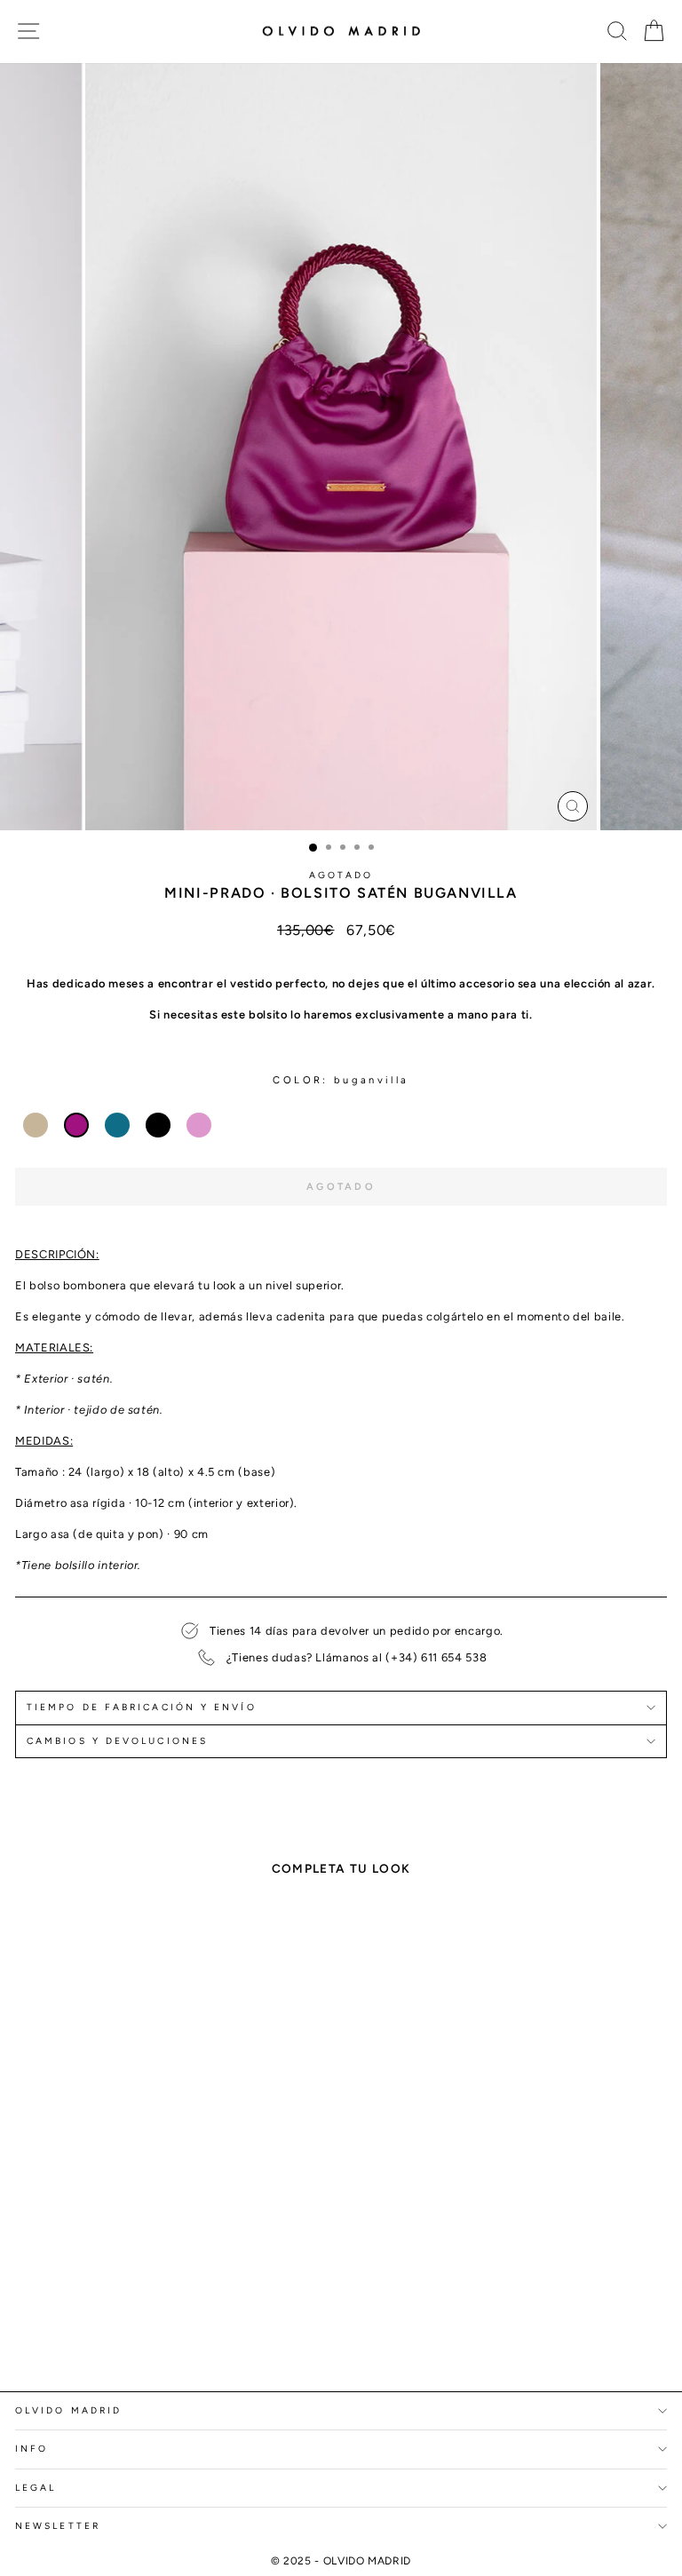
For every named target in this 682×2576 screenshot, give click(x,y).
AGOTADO (341, 875)
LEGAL (36, 2488)
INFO (32, 2449)
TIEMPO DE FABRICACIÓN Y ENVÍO (142, 1707)
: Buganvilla (365, 1080)
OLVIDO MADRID (68, 2410)
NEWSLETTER (58, 2526)
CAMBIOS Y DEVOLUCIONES (117, 1741)
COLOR (297, 1080)
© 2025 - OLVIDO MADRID (341, 2561)
